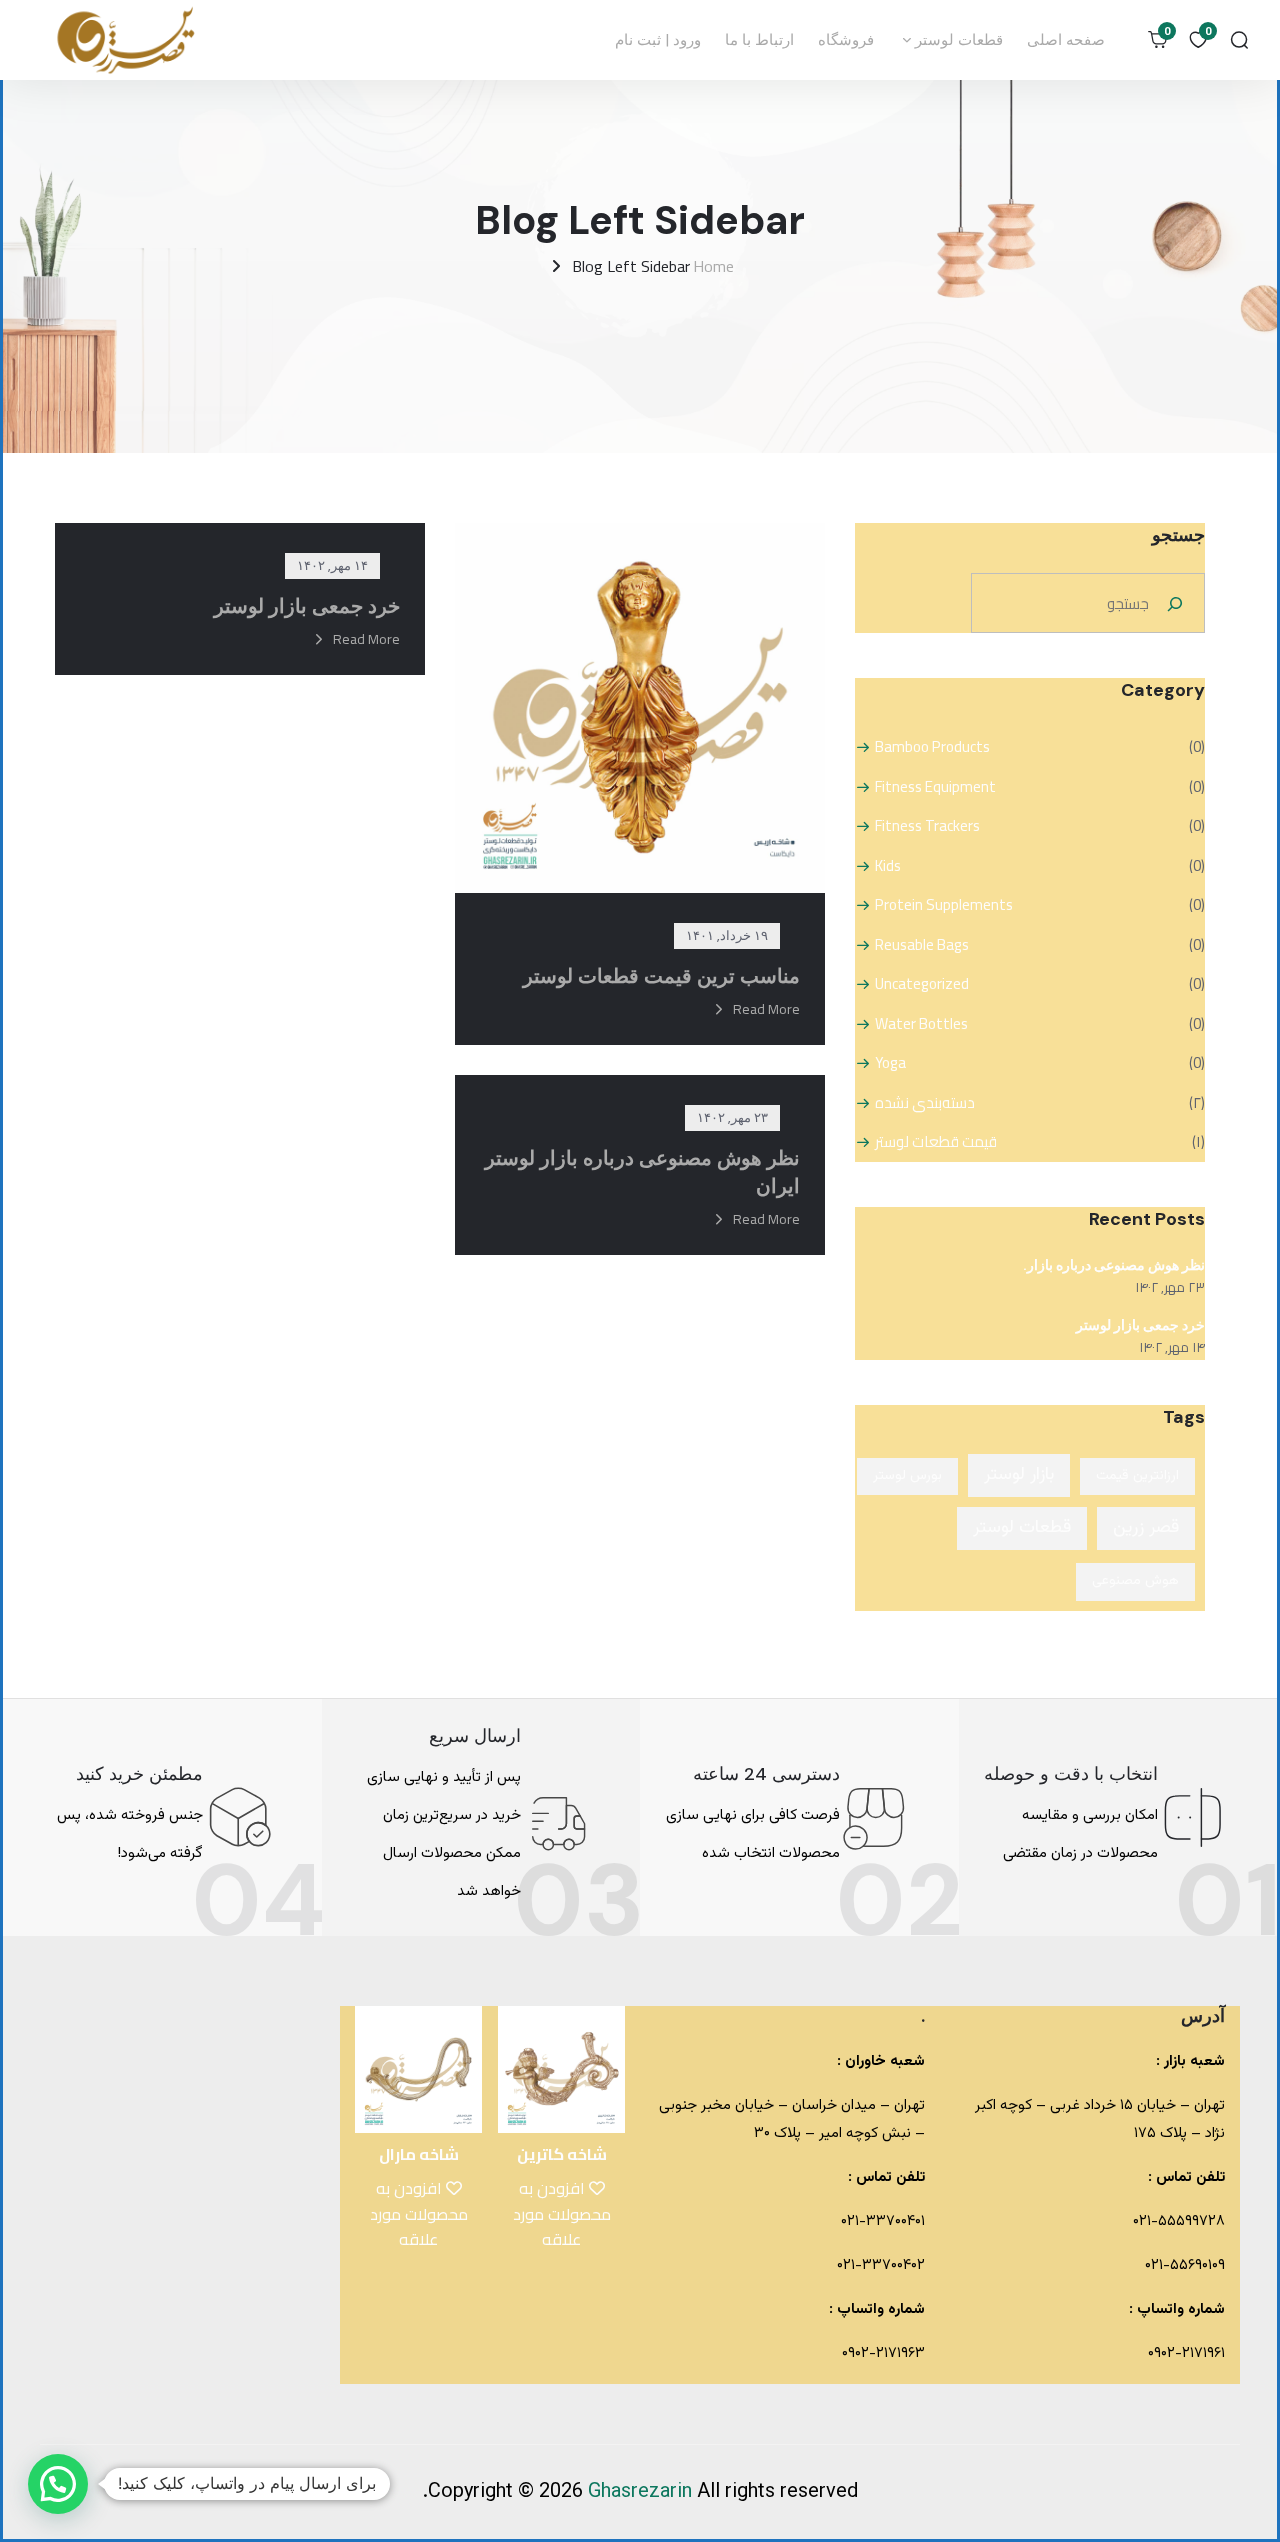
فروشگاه (846, 40)
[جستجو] (1175, 603)
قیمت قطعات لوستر (936, 1142)
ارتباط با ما (759, 40)
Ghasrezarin (642, 2492)
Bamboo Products (932, 747)
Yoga (890, 1063)
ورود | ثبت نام (658, 40)
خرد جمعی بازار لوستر (1140, 1325)
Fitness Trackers (927, 826)
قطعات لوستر (957, 40)
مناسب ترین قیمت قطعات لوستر (661, 976)
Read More (766, 1009)
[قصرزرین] (127, 40)
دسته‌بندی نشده (925, 1103)
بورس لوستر (907, 1476)
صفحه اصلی (1066, 40)
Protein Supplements (944, 905)
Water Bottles (921, 1024)
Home (713, 266)
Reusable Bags (922, 945)
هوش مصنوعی (1135, 1581)
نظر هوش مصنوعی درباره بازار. (1114, 1265)
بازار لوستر (1019, 1475)
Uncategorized (922, 984)
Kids (888, 866)
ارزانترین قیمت (1137, 1476)
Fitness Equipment (935, 787)
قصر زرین (1146, 1528)
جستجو (1178, 535)
